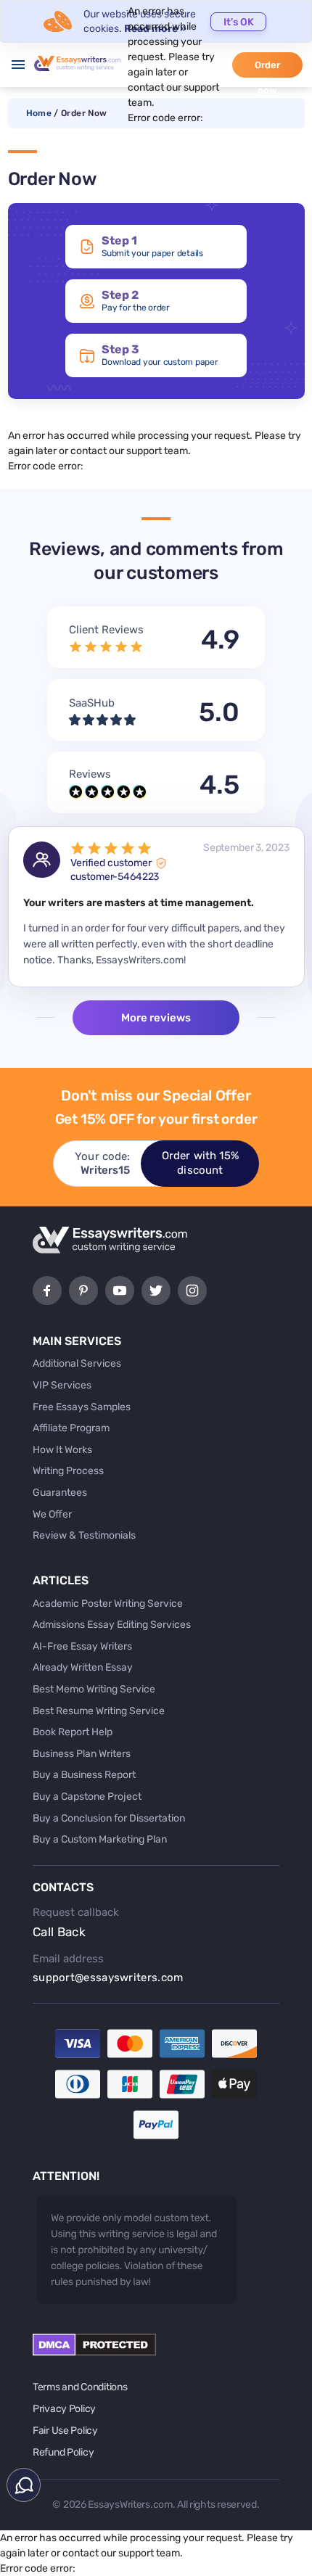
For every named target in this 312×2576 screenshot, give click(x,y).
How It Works (62, 1450)
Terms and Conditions (80, 2387)
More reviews (156, 1018)
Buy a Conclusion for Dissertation (109, 1818)
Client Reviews (106, 630)
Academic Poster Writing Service (108, 1604)
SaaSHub (92, 703)
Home (39, 113)
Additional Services (77, 1363)
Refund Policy (63, 2452)
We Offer (52, 1514)
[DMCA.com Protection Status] (94, 2352)
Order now (267, 69)
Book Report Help (73, 1732)
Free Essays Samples (82, 1407)
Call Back (59, 1932)
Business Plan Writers (82, 1754)
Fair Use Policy (65, 2431)
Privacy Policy (64, 2409)
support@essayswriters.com (108, 1978)
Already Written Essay (83, 1667)
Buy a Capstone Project (87, 1797)
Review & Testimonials (84, 1535)
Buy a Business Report (84, 1775)
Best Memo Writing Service (94, 1689)
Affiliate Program (71, 1428)
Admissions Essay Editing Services (112, 1625)
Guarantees (60, 1493)
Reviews (90, 774)
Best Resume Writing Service (99, 1711)
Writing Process (68, 1471)
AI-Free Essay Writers (82, 1646)
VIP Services (62, 1385)
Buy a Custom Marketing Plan (100, 1839)
